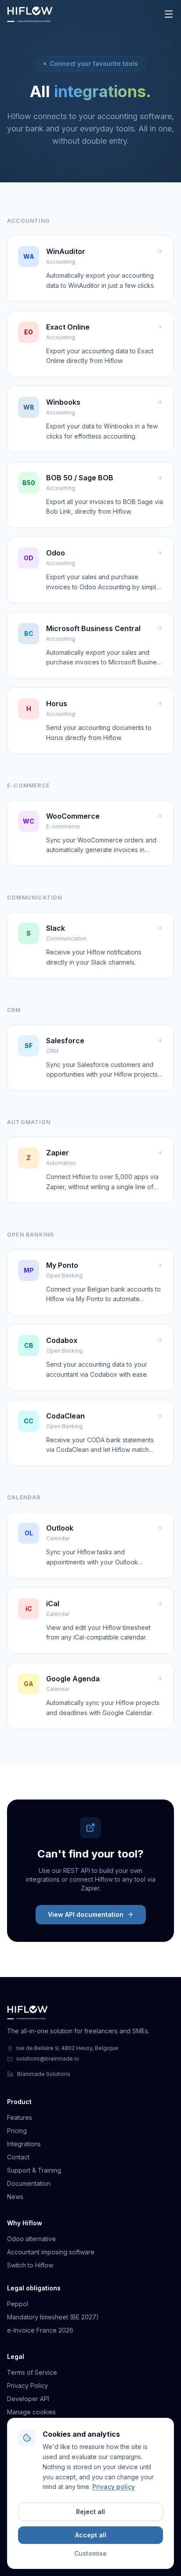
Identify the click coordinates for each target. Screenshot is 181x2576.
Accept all (91, 2535)
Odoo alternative (31, 2239)
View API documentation (86, 1914)
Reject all (90, 2512)
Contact (18, 2157)
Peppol (18, 2304)
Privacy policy (114, 2487)
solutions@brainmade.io (48, 2059)
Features (20, 2117)
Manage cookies (31, 2412)
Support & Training (34, 2170)
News (15, 2197)
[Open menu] (169, 14)
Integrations (24, 2144)
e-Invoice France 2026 (40, 2330)
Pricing (17, 2131)
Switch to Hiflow (30, 2265)
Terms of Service (32, 2372)
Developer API (28, 2399)
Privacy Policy (27, 2386)
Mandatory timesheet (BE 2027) (53, 2317)
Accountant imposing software (51, 2252)
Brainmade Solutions (44, 2074)
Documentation (29, 2183)
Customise (90, 2553)
